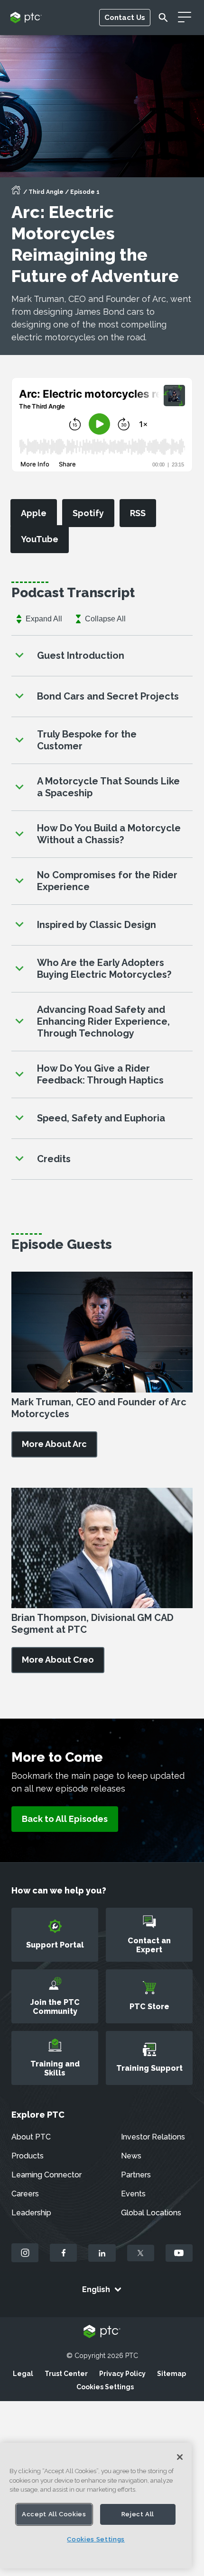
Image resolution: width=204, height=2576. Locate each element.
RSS (138, 513)
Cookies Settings (105, 2387)
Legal (23, 2374)
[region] (96, 2506)
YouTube (40, 539)
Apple (34, 513)
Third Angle (46, 192)
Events (133, 2194)
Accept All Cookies (54, 2514)
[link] (54, 1444)
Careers (25, 2194)
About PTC (31, 2137)
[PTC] (102, 2332)
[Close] (180, 2457)
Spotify (88, 513)
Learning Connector (46, 2175)
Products (28, 2156)
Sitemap (172, 2374)
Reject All (138, 2514)
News (131, 2156)
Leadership (31, 2213)
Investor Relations (153, 2137)
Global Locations (151, 2213)
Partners (136, 2175)
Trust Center (66, 2374)
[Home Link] (16, 193)
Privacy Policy (122, 2374)
